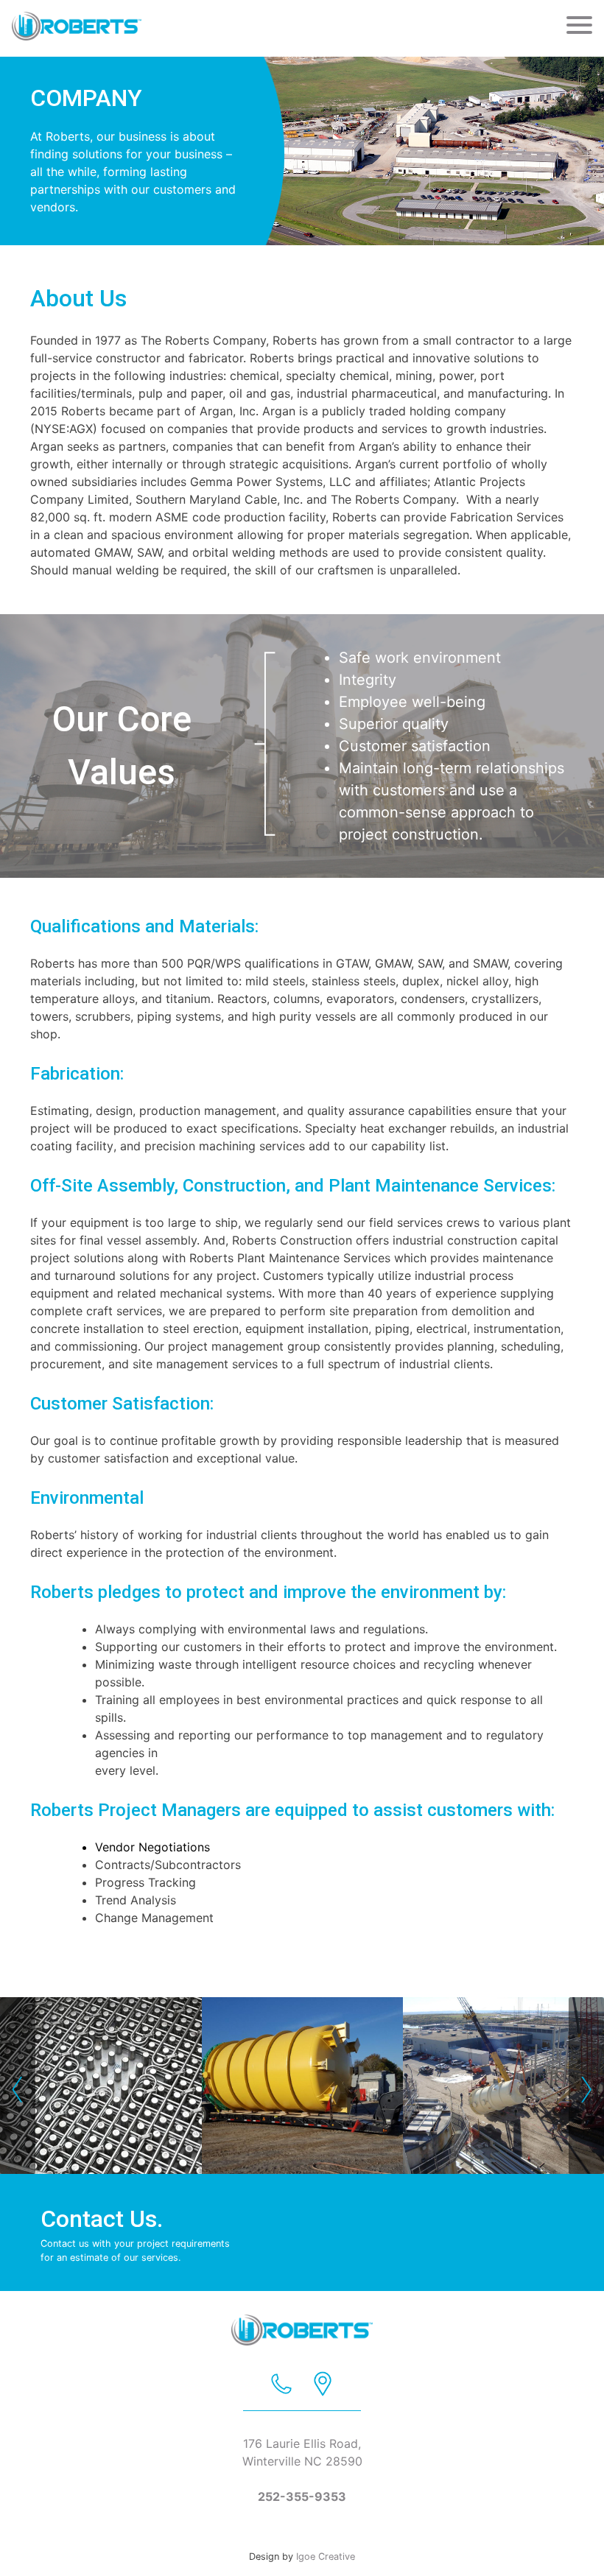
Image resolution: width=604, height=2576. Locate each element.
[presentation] (18, 2086)
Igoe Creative (326, 2556)
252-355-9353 (302, 2496)
